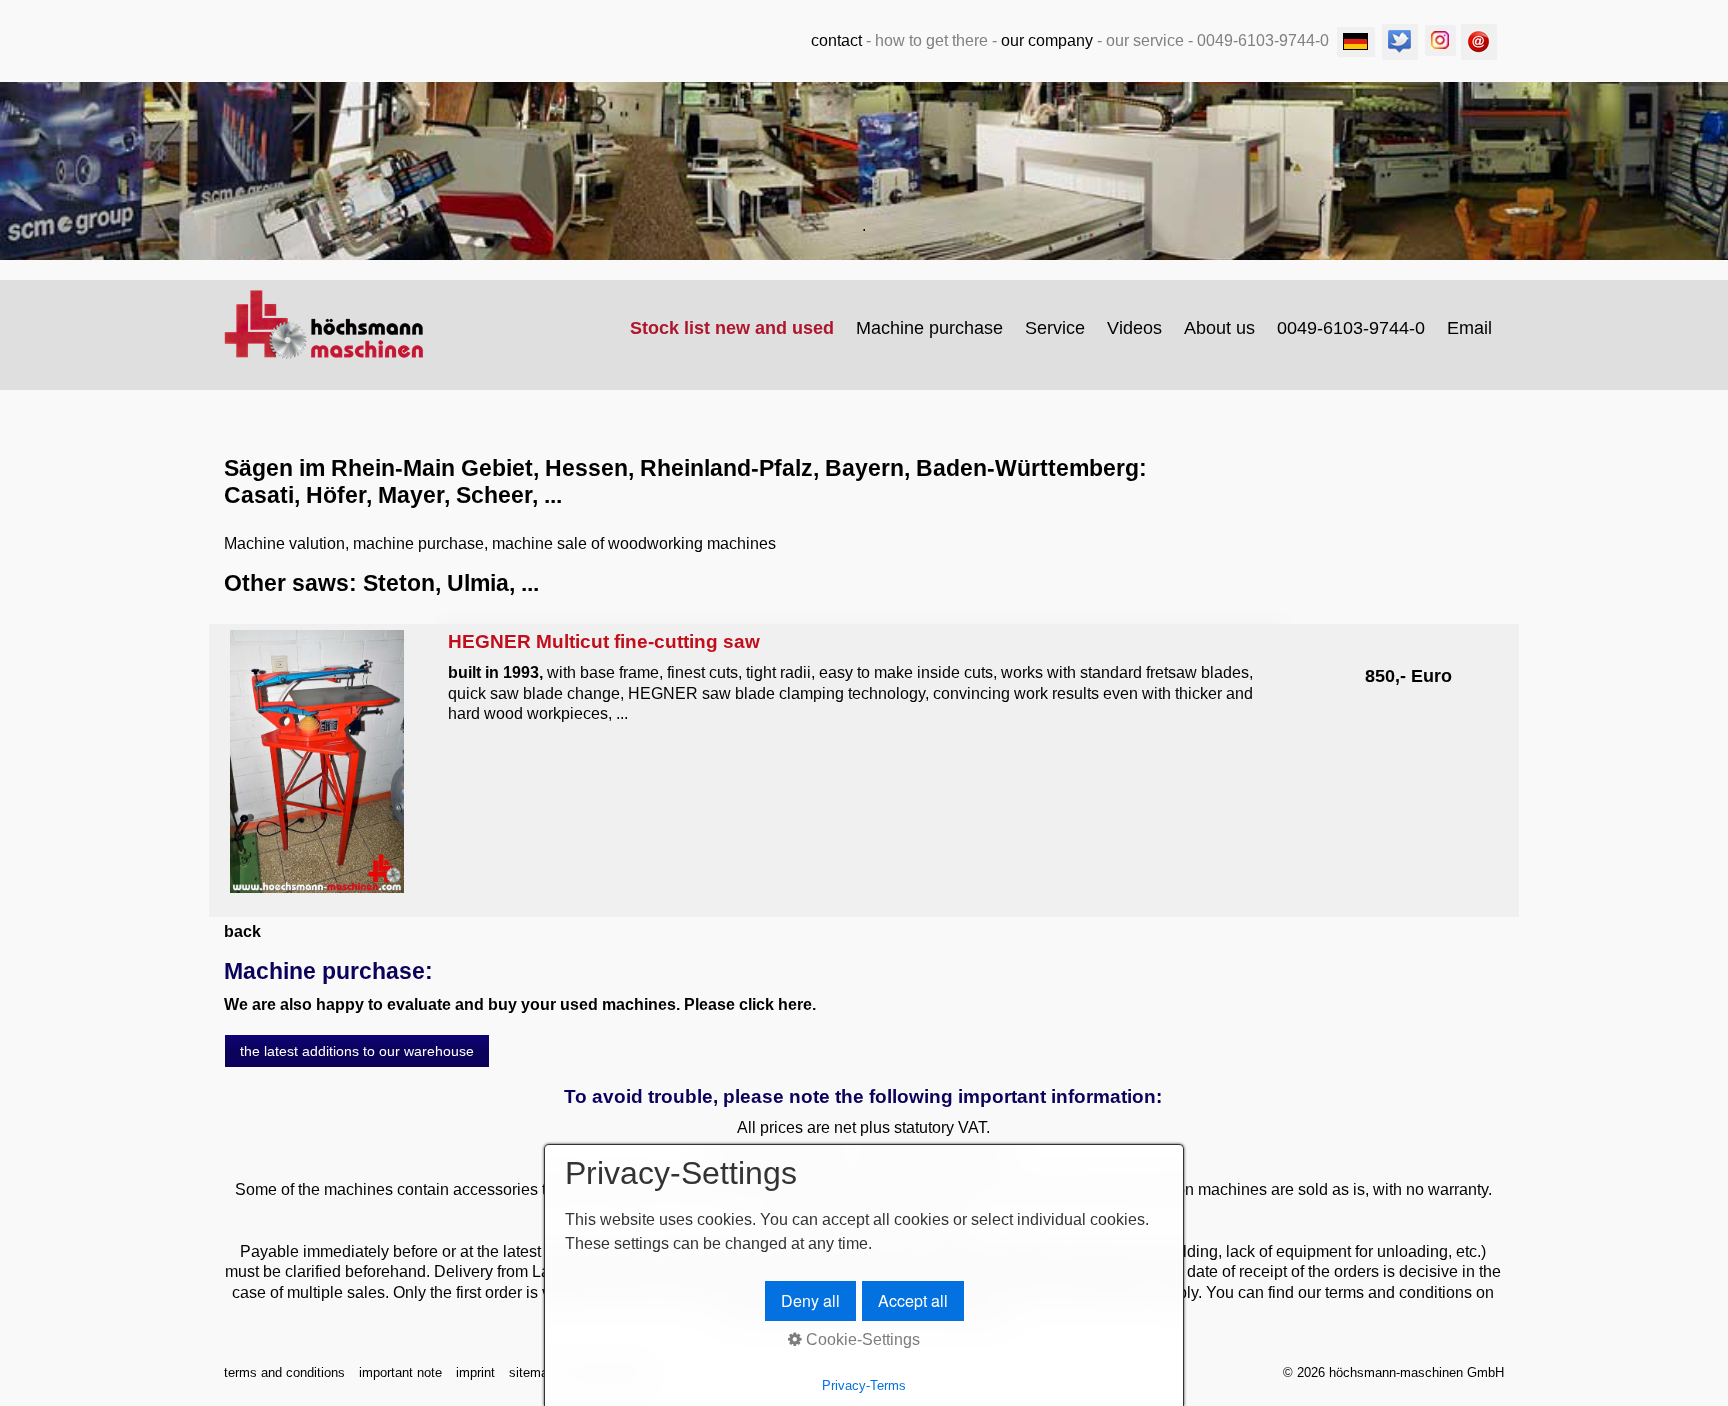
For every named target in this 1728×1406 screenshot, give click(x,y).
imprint (475, 1372)
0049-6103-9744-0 (1351, 328)
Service (1055, 328)
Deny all (810, 1300)
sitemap (532, 1372)
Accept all (913, 1300)
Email (1469, 328)
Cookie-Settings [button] (861, 1339)
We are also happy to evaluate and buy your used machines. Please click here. (520, 1004)
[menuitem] (733, 328)
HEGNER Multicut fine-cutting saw (862, 682)
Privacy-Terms (864, 1385)
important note (400, 1372)
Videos (1134, 328)
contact (836, 40)
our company (1047, 40)
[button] (357, 1051)
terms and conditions (284, 1372)
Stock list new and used (732, 328)
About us (1219, 328)
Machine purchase (929, 328)
